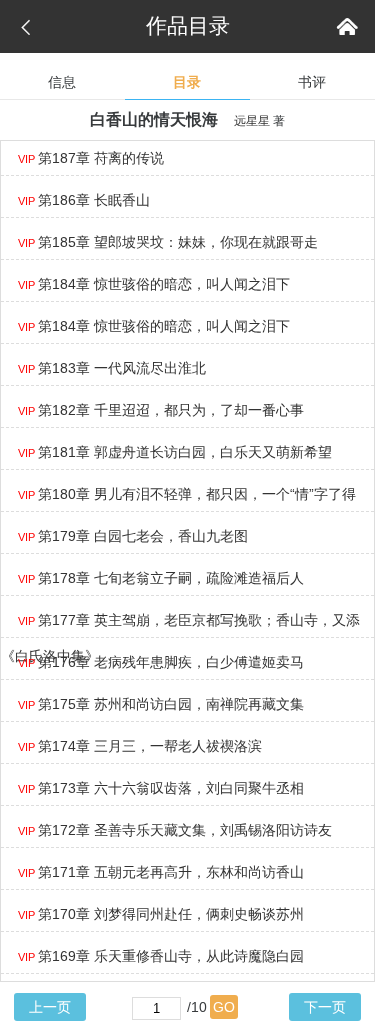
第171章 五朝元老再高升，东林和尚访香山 (161, 872)
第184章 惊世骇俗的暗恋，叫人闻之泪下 (154, 284)
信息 (62, 82)
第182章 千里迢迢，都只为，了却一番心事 (161, 410)
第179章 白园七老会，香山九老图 (133, 536)
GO (224, 1007)
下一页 (325, 1007)
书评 (312, 82)
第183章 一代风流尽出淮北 (112, 368)
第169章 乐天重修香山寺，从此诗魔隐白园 (161, 956)
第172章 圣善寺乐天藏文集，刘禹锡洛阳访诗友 (175, 830)
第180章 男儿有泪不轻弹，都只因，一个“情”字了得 (187, 494)
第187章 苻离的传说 (91, 158)
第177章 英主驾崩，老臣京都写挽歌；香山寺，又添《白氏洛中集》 (180, 638)
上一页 (50, 1007)
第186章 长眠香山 (84, 200)
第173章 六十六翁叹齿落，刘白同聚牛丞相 (161, 788)
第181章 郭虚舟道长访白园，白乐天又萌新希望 (175, 452)
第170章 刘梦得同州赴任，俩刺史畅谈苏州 (161, 914)
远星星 (252, 121)
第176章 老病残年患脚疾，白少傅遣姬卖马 (161, 662)
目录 (187, 82)
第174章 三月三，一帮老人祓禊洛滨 (140, 746)
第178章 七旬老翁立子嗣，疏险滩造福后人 (161, 578)
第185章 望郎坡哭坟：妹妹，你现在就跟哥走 (168, 242)
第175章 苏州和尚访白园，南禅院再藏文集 (161, 704)
